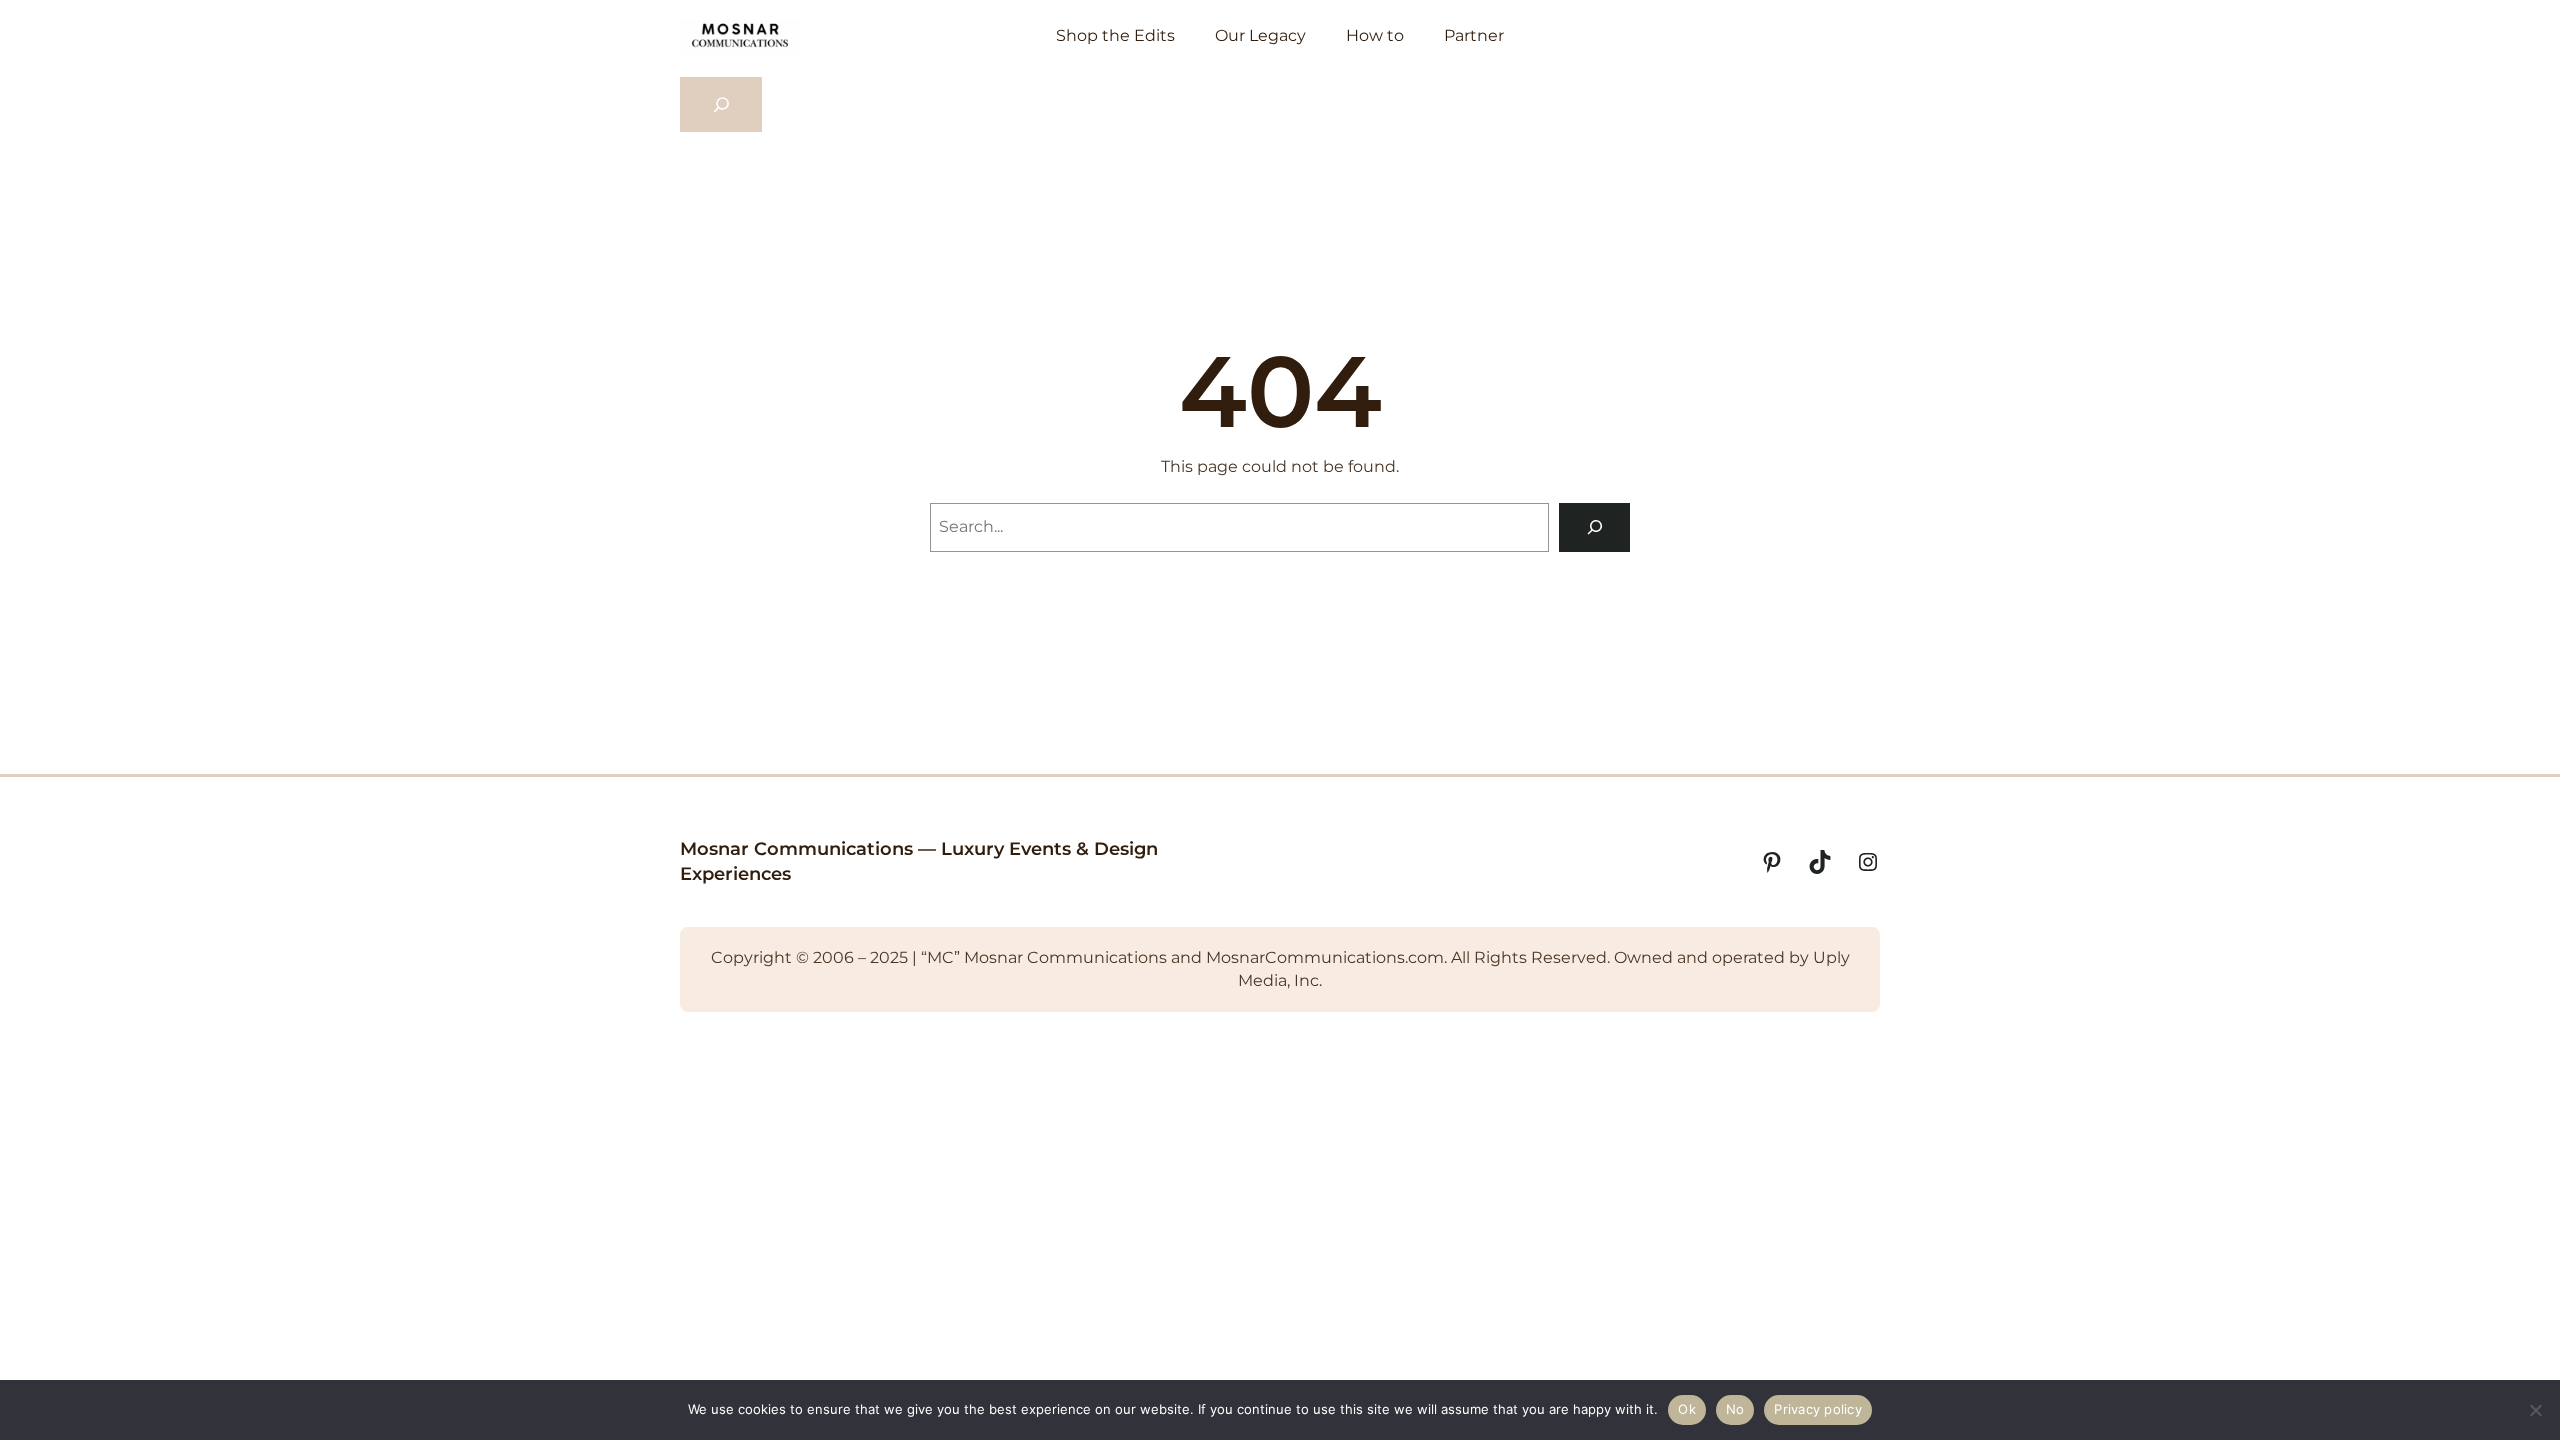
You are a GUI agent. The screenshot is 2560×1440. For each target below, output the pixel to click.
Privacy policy (1818, 1409)
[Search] (1594, 527)
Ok (1687, 1409)
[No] (2535, 1410)
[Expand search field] (721, 105)
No (1735, 1409)
